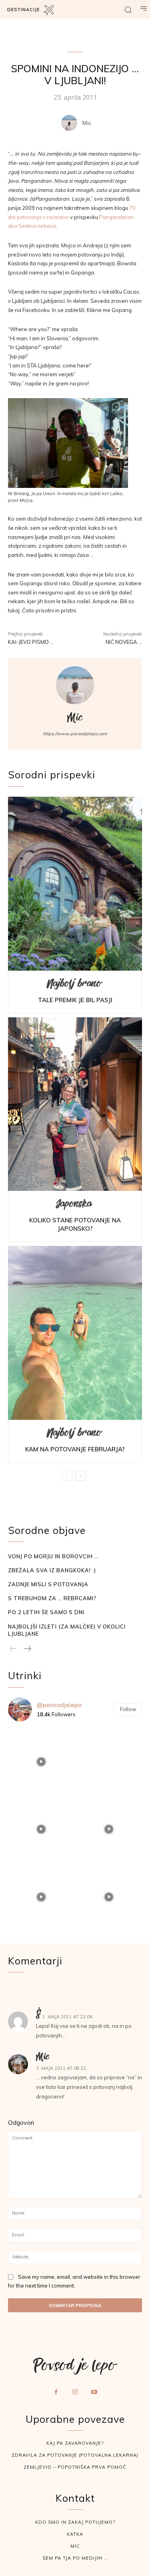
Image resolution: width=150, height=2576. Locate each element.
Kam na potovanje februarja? (75, 1449)
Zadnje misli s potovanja (48, 1584)
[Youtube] (94, 2392)
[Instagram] (75, 2392)
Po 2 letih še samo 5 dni (46, 1612)
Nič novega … (124, 642)
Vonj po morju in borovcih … (53, 1556)
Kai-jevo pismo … (31, 642)
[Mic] (71, 123)
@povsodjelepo (59, 1705)
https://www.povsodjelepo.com (75, 734)
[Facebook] (56, 2392)
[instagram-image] (41, 1761)
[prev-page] (67, 1476)
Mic (87, 123)
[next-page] (80, 1476)
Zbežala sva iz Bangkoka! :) (52, 1570)
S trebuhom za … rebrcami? (52, 1598)
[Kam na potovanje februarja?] (75, 1333)
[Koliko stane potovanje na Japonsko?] (75, 1104)
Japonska (74, 1206)
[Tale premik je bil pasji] (75, 884)
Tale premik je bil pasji (75, 1000)
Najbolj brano (74, 986)
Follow (128, 1709)
